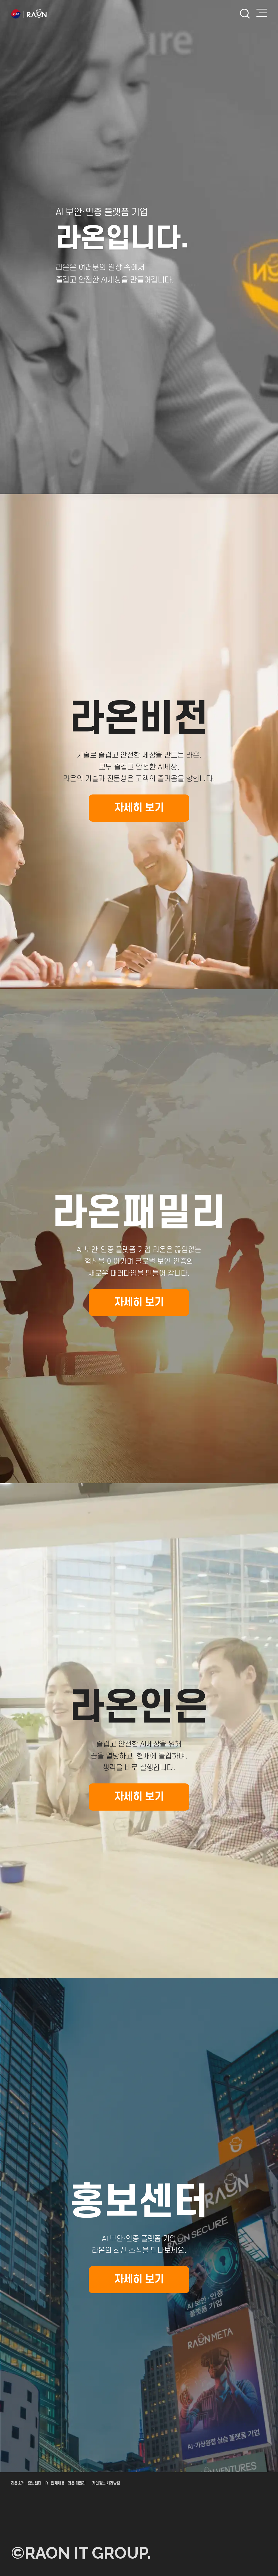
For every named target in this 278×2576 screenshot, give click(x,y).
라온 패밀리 (77, 2483)
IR (46, 2483)
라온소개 (18, 2483)
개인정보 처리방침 (106, 2483)
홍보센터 (34, 2483)
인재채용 (58, 2483)
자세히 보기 (152, 804)
